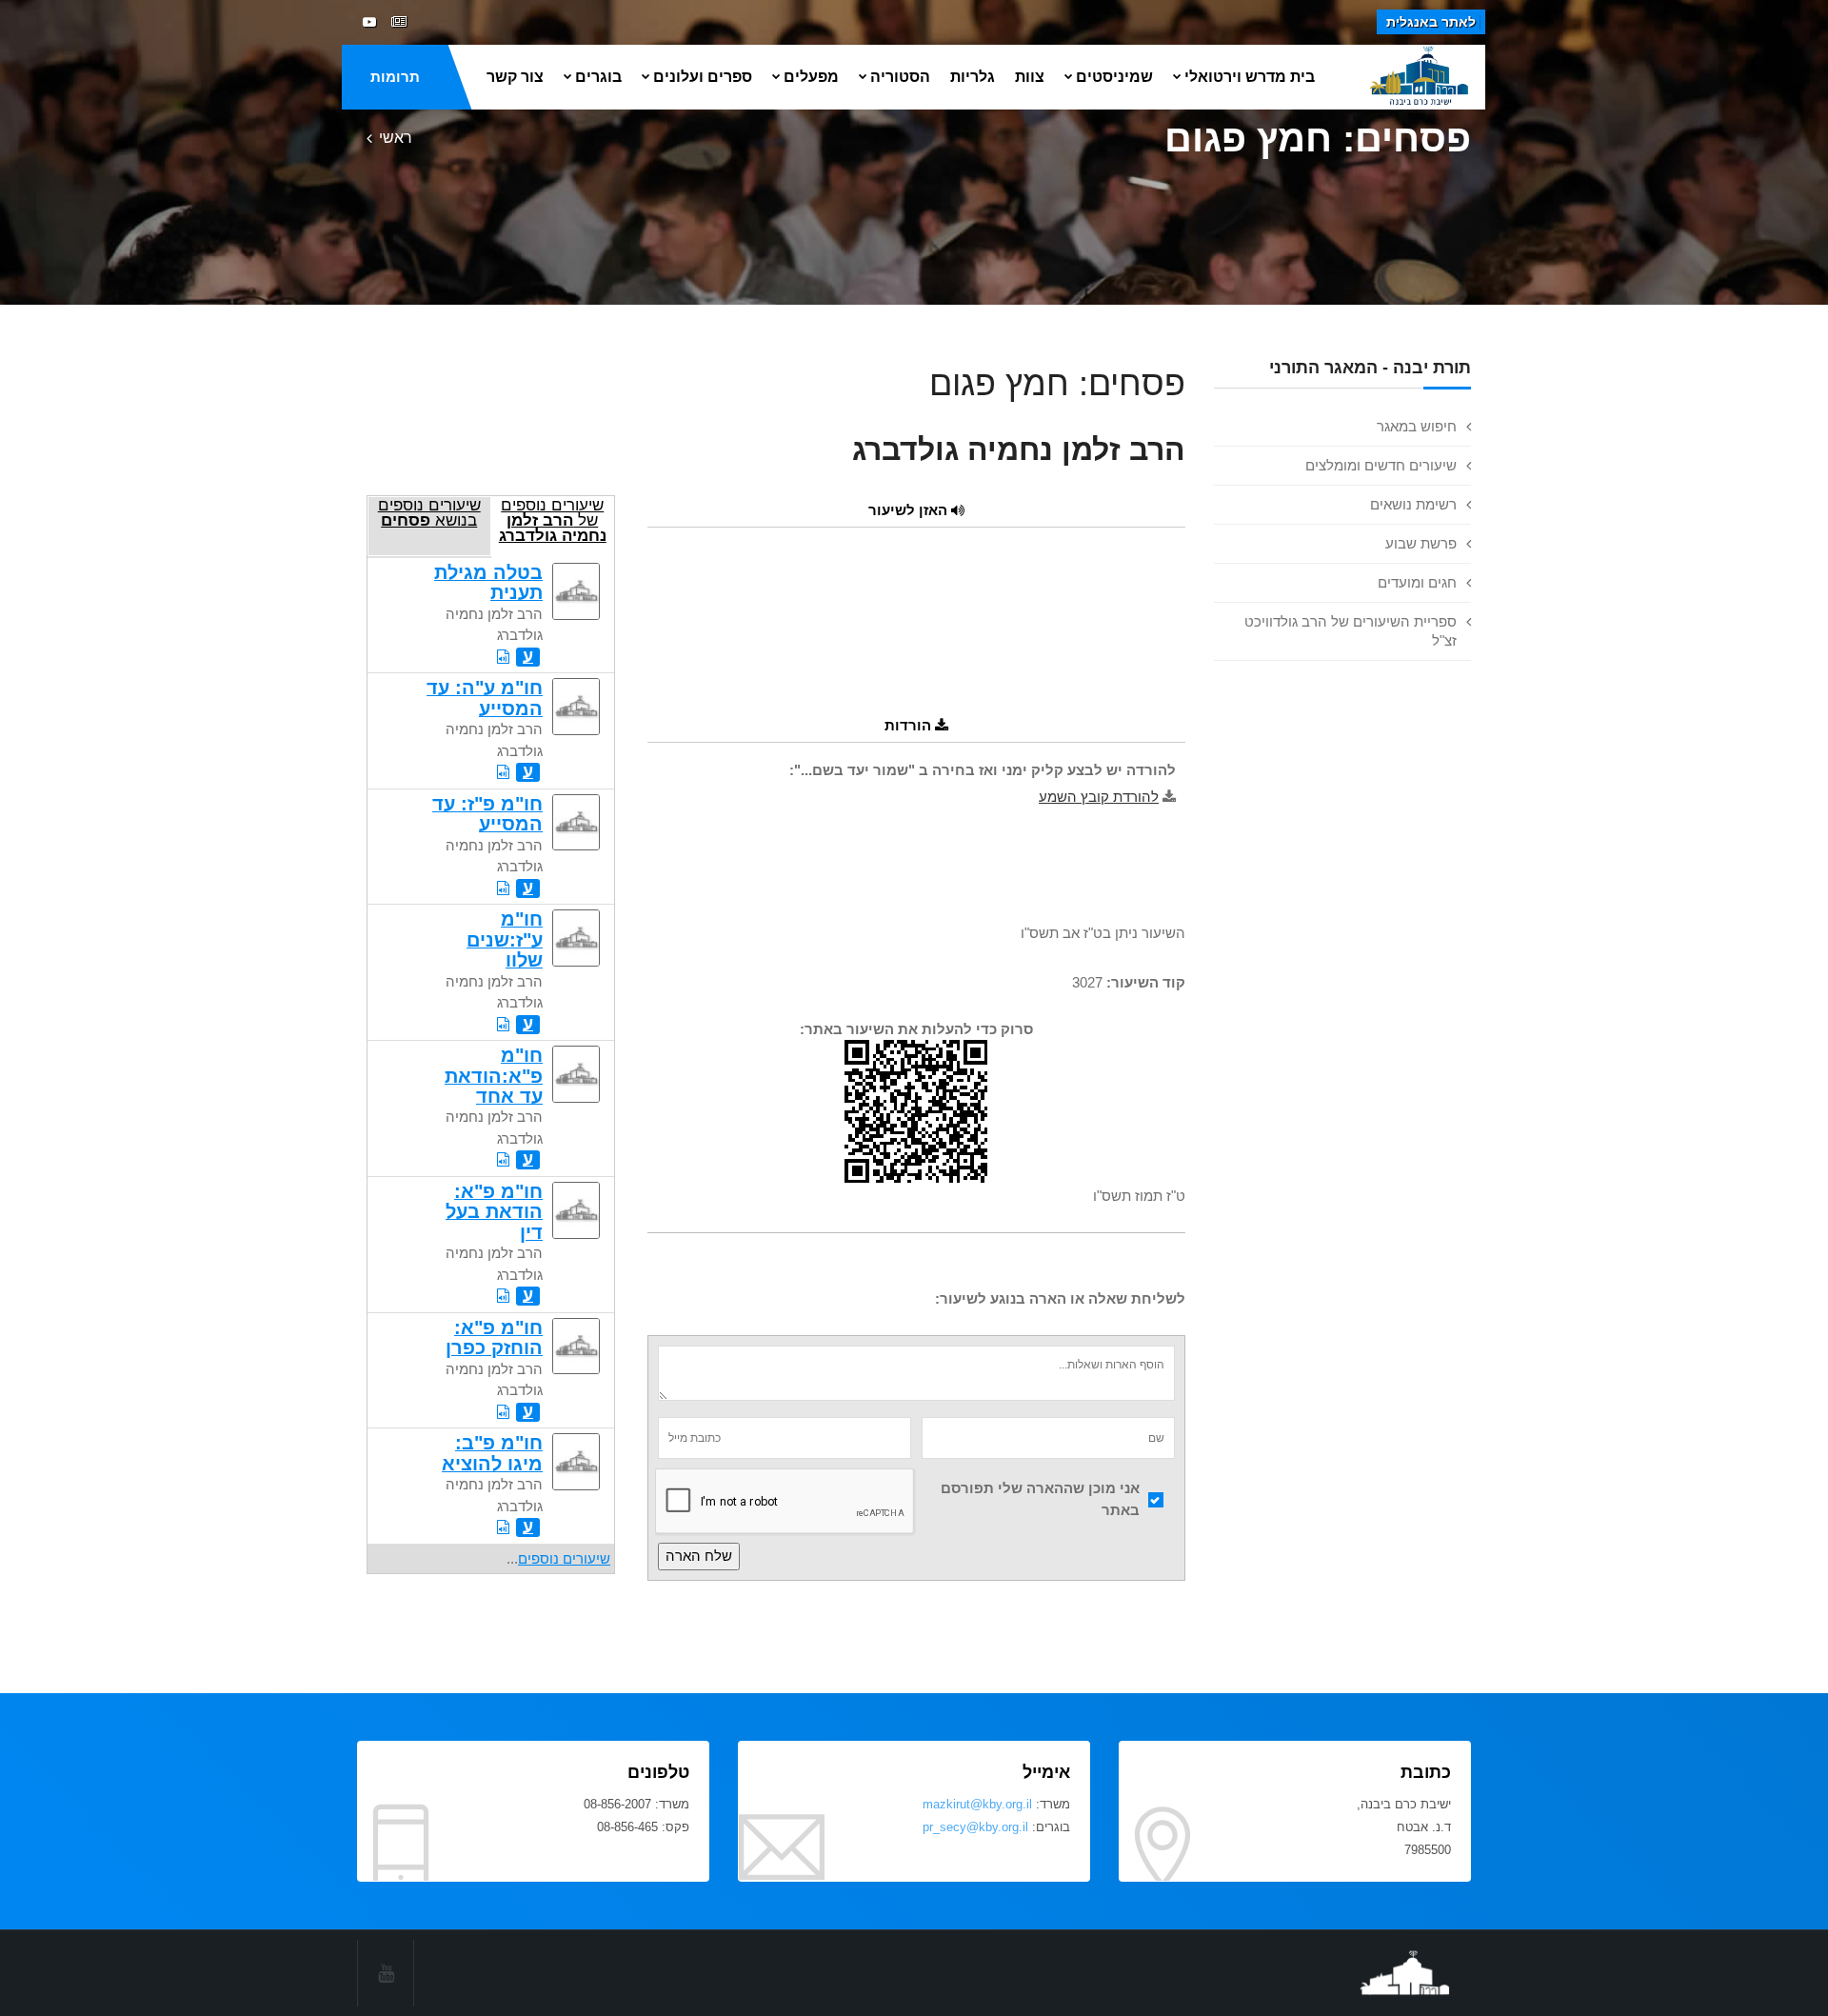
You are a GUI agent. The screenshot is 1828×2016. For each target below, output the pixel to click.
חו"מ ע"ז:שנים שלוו (505, 939)
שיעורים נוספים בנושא (429, 512)
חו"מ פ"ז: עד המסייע (487, 814)
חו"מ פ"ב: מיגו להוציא (492, 1453)
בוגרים (598, 77)
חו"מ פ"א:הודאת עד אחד (494, 1076)
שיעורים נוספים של (553, 520)
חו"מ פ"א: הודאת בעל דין (494, 1212)
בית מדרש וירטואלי (1250, 77)
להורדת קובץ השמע (1099, 797)
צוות (1030, 77)
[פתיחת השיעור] (503, 657)
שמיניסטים (1114, 77)
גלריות (973, 77)
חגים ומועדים (1417, 582)
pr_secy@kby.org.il (975, 1827)
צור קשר (515, 77)
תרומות (395, 77)
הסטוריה (900, 77)
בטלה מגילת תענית (488, 582)
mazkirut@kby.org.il (977, 1804)
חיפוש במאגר (1417, 426)
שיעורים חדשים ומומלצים (1381, 465)
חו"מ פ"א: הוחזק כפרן (494, 1337)
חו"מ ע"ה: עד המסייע (485, 698)
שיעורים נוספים (564, 1558)
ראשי (396, 138)
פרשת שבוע (1421, 543)
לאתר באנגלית (1431, 22)
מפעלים (811, 77)
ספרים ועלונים (703, 77)
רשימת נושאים (1413, 504)
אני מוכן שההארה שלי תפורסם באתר (1040, 1499)
